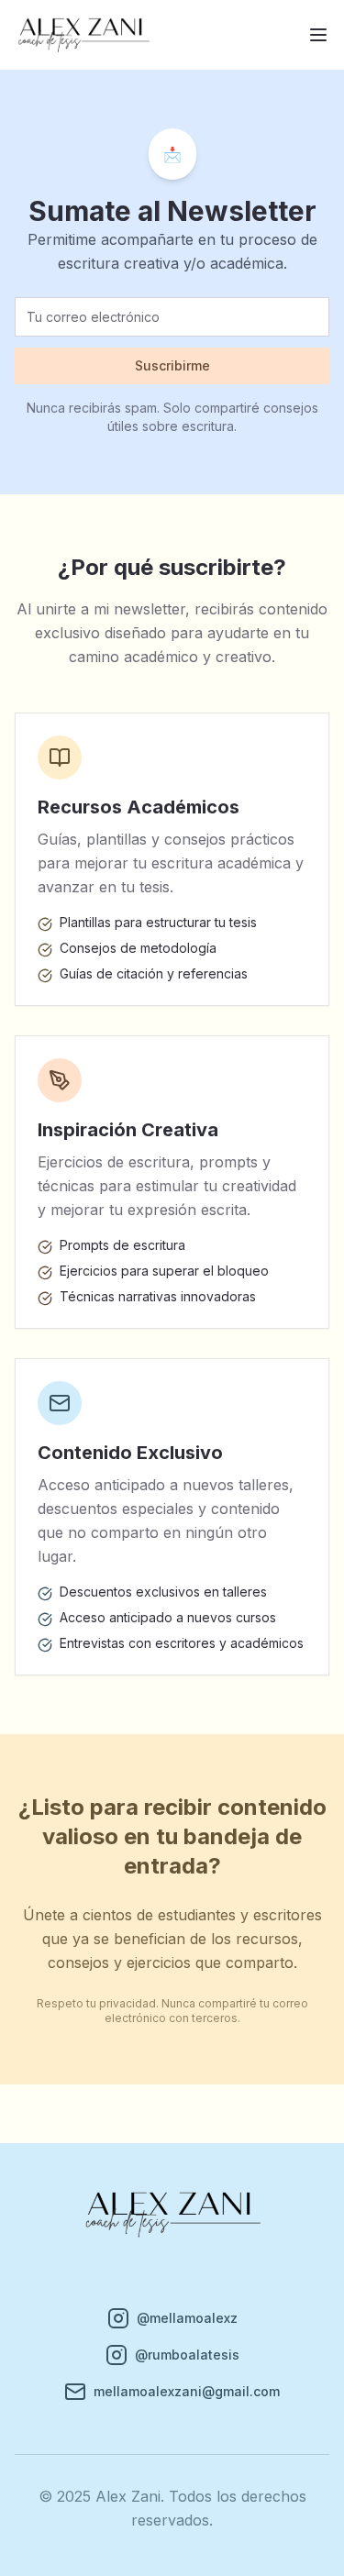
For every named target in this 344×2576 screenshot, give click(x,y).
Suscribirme (172, 365)
